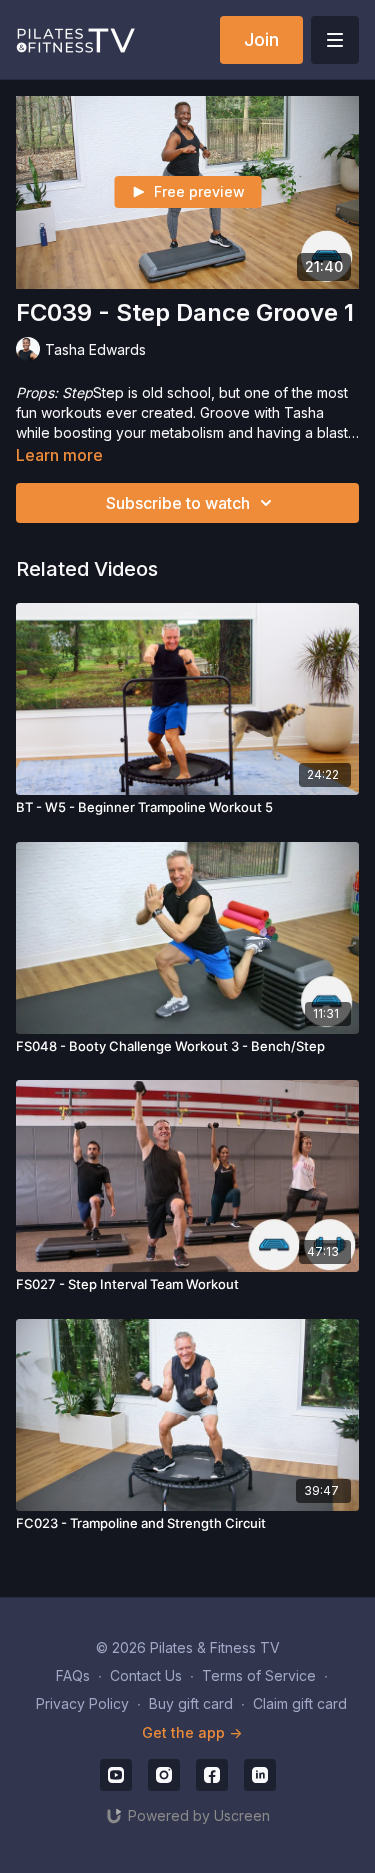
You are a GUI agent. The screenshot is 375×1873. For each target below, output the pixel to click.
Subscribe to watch (178, 503)
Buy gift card (191, 1703)
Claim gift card (300, 1703)
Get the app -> (192, 1732)
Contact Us (146, 1675)
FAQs (73, 1675)
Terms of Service (259, 1675)
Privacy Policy (82, 1703)
